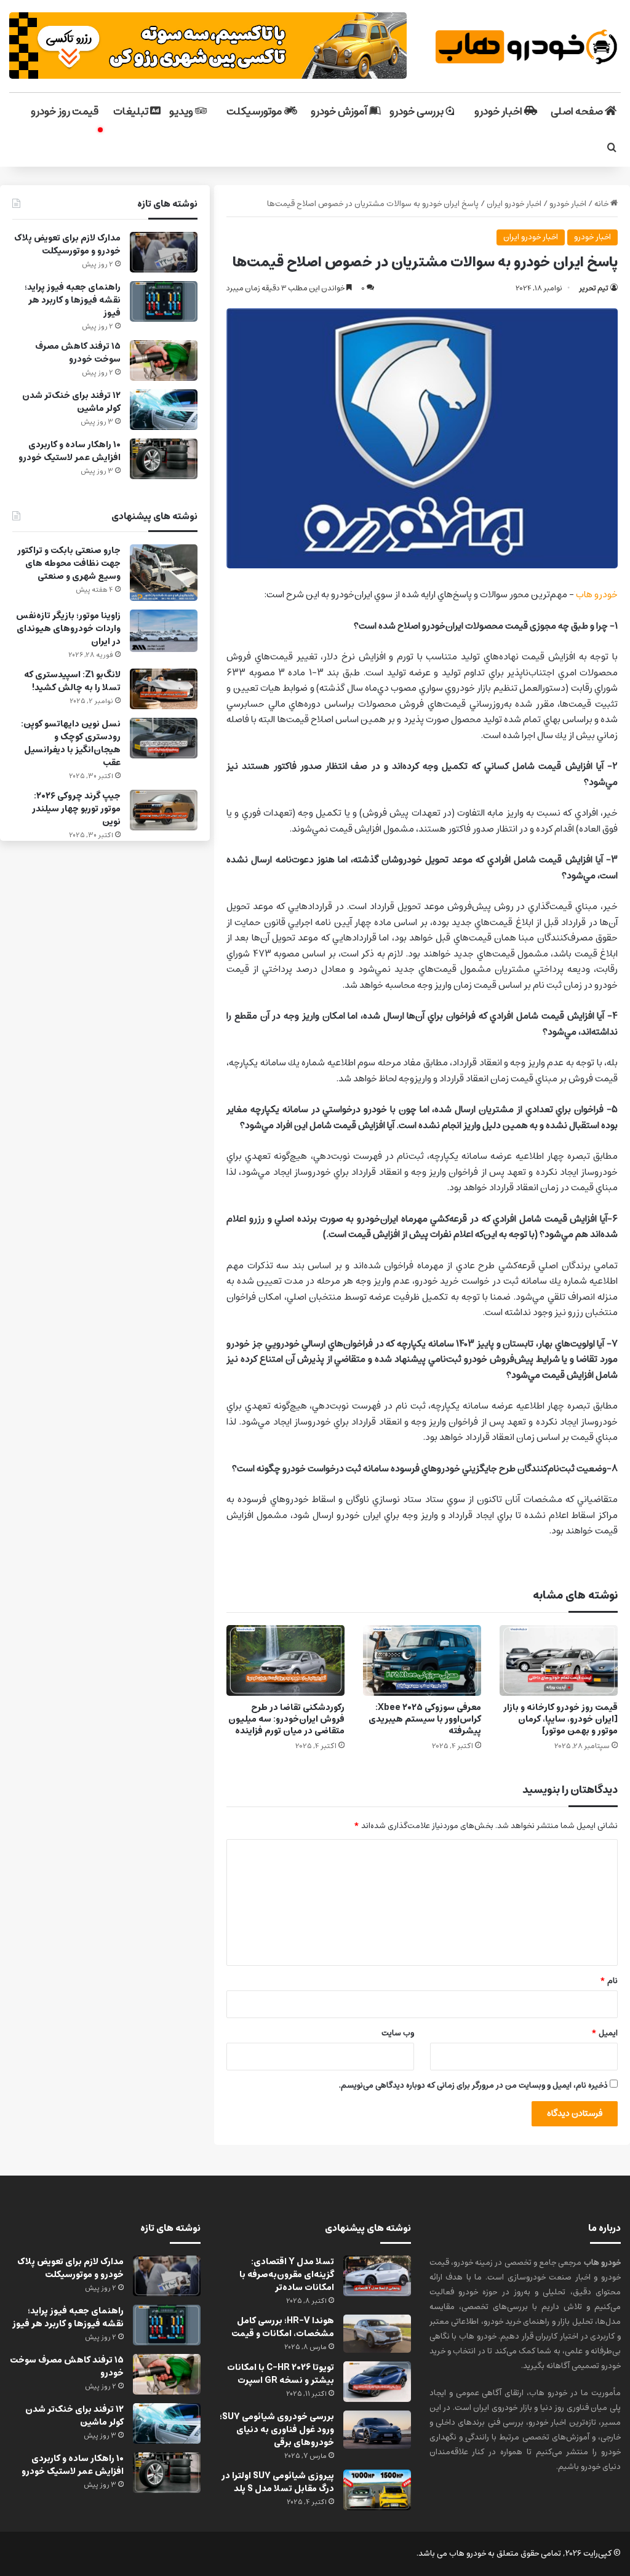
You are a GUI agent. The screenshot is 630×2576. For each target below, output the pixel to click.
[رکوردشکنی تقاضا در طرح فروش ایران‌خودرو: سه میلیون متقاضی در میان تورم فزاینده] (285, 1660)
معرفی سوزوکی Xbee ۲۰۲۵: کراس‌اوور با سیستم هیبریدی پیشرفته (425, 1719)
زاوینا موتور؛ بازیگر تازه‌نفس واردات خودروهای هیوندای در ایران (68, 629)
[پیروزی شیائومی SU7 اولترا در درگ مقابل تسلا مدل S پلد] (377, 2490)
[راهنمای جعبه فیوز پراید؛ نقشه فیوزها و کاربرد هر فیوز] (164, 301)
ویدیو (182, 111)
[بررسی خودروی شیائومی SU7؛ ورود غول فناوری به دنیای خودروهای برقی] (377, 2430)
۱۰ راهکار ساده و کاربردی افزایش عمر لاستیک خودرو (70, 451)
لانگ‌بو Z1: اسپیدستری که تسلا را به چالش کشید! (72, 681)
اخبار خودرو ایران (514, 204)
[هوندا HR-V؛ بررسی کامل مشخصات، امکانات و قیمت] (377, 2334)
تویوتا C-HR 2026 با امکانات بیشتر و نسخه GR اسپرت (281, 2374)
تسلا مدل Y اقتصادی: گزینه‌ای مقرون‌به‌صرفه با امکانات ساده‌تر (287, 2275)
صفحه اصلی (578, 111)
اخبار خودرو (499, 111)
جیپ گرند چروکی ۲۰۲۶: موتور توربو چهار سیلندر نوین (76, 809)
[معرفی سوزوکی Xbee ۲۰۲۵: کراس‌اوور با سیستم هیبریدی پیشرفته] (422, 1660)
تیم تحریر (594, 288)
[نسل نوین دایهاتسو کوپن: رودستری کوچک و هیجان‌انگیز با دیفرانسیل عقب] (164, 738)
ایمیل (604, 2033)
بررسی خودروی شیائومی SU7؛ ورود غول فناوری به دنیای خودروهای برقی (277, 2430)
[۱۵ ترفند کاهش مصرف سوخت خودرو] (164, 360)
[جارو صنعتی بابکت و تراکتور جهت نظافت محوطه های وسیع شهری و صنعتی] (164, 573)
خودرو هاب (597, 594)
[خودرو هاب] (525, 46)
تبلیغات (132, 111)
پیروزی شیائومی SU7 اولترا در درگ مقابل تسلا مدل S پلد (278, 2482)
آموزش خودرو (340, 111)
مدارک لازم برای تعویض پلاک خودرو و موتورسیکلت (67, 244)
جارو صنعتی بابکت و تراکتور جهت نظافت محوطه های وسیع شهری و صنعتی (69, 563)
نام (609, 1981)
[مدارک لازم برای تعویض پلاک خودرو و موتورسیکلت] (164, 252)
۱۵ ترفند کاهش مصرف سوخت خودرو (78, 353)
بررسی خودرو (417, 111)
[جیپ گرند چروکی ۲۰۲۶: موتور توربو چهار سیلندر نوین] (164, 810)
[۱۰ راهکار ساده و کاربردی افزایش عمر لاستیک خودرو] (164, 459)
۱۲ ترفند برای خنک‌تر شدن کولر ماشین (71, 402)
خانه (602, 204)
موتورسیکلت (255, 111)
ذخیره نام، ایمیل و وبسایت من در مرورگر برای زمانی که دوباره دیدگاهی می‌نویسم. (473, 2085)
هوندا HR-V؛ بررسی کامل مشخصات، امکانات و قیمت (283, 2327)
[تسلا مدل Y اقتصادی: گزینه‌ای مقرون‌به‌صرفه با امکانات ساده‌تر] (377, 2276)
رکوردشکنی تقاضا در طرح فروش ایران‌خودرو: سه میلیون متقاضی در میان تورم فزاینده (286, 1719)
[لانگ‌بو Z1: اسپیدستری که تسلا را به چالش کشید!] (164, 689)
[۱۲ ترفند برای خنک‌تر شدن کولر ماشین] (164, 410)
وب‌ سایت (398, 2033)
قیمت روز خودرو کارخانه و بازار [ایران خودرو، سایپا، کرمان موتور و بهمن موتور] (560, 1719)
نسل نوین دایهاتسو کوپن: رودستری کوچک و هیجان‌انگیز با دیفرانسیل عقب (71, 743)
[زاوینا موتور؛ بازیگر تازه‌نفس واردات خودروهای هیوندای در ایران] (164, 631)
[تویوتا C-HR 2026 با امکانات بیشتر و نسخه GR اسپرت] (377, 2382)
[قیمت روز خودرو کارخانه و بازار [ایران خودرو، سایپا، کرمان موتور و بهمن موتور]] (559, 1660)
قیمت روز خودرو (65, 111)
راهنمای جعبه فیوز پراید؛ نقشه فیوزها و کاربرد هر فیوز (73, 300)
